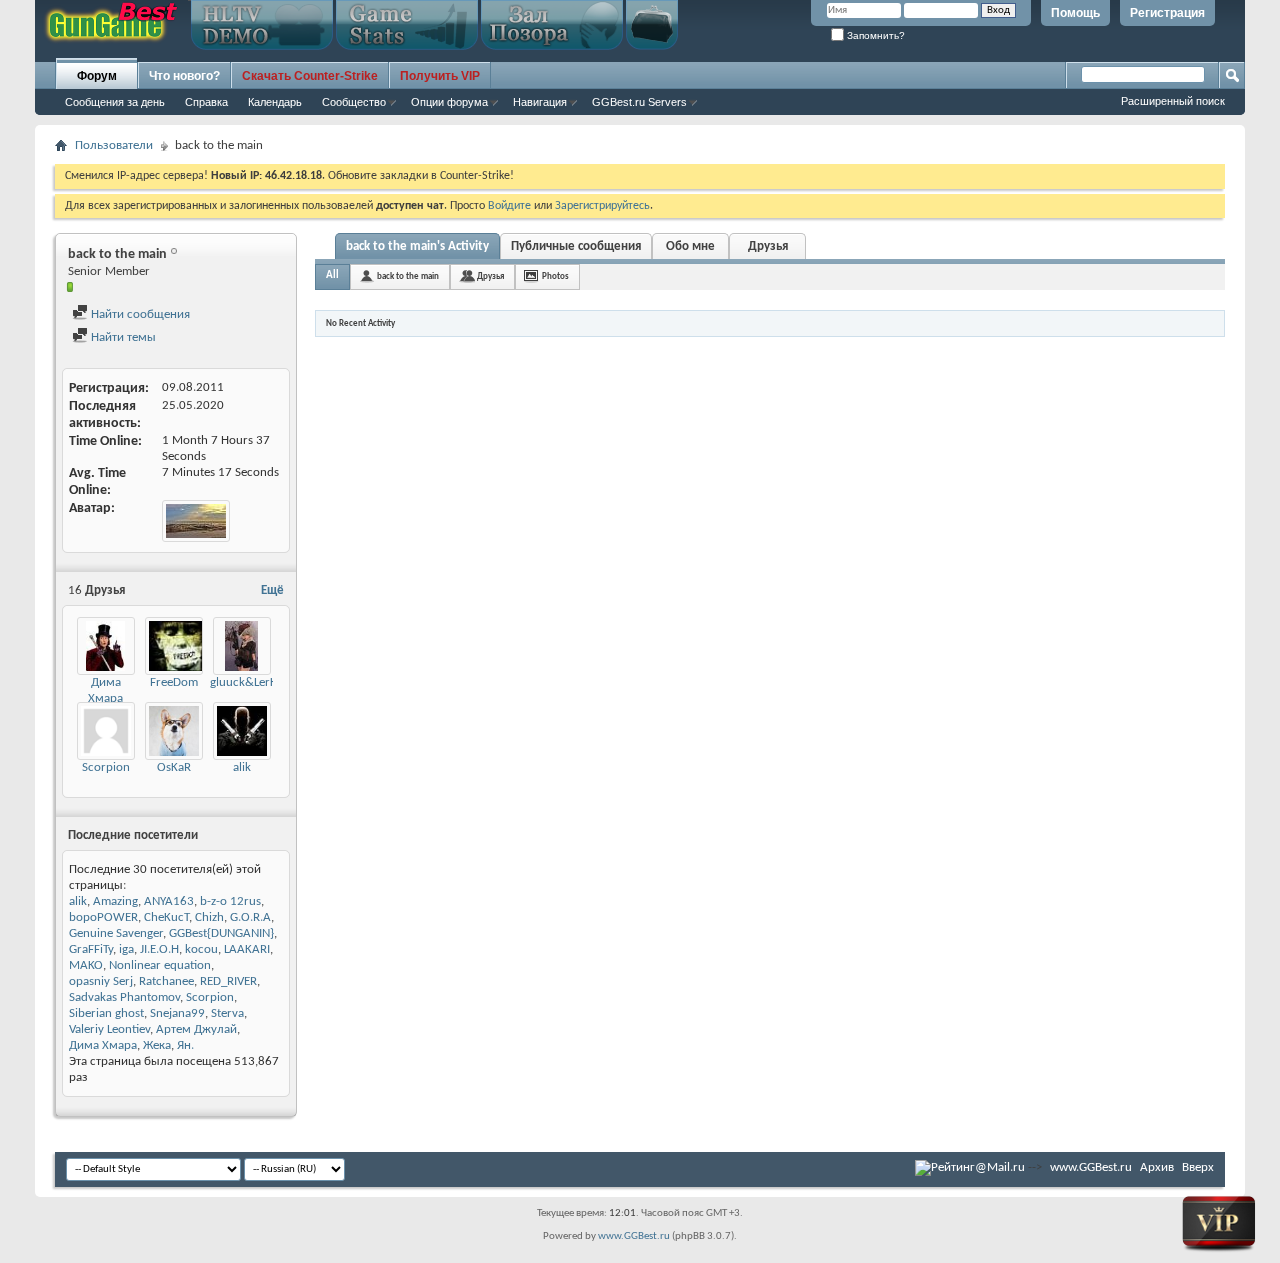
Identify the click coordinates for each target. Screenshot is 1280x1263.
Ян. (185, 1045)
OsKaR (174, 767)
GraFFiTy (91, 949)
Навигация (540, 102)
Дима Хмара (103, 1045)
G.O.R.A (250, 917)
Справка (206, 102)
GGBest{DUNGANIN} (221, 933)
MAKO (86, 965)
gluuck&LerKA (247, 682)
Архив (1157, 1167)
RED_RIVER (228, 981)
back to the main (408, 276)
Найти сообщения (139, 314)
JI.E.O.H (159, 949)
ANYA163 (169, 901)
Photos (555, 276)
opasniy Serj (101, 981)
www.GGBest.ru (1091, 1167)
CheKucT (166, 917)
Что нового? (184, 76)
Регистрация (1167, 13)
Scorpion (106, 767)
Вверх (1198, 1167)
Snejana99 (177, 1013)
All (332, 275)
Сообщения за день (115, 102)
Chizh (209, 917)
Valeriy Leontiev (109, 1029)
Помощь (1075, 13)
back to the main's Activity (417, 246)
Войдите (509, 206)
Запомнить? (874, 35)
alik (242, 767)
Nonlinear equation (160, 965)
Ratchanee (166, 981)
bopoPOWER (103, 917)
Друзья (768, 246)
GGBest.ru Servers (639, 102)
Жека (157, 1045)
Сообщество (354, 102)
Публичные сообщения (576, 246)
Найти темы (122, 337)
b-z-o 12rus (230, 901)
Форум (97, 76)
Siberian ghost (106, 1013)
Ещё (272, 590)
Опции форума (449, 102)
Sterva (227, 1013)
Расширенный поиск (1173, 101)
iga (126, 949)
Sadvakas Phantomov (124, 997)
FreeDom (174, 682)
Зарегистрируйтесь (602, 206)
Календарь (275, 102)
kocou (201, 949)
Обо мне (690, 246)
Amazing (115, 901)
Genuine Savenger (116, 933)
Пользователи (114, 145)
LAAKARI (247, 949)
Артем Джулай (196, 1029)
